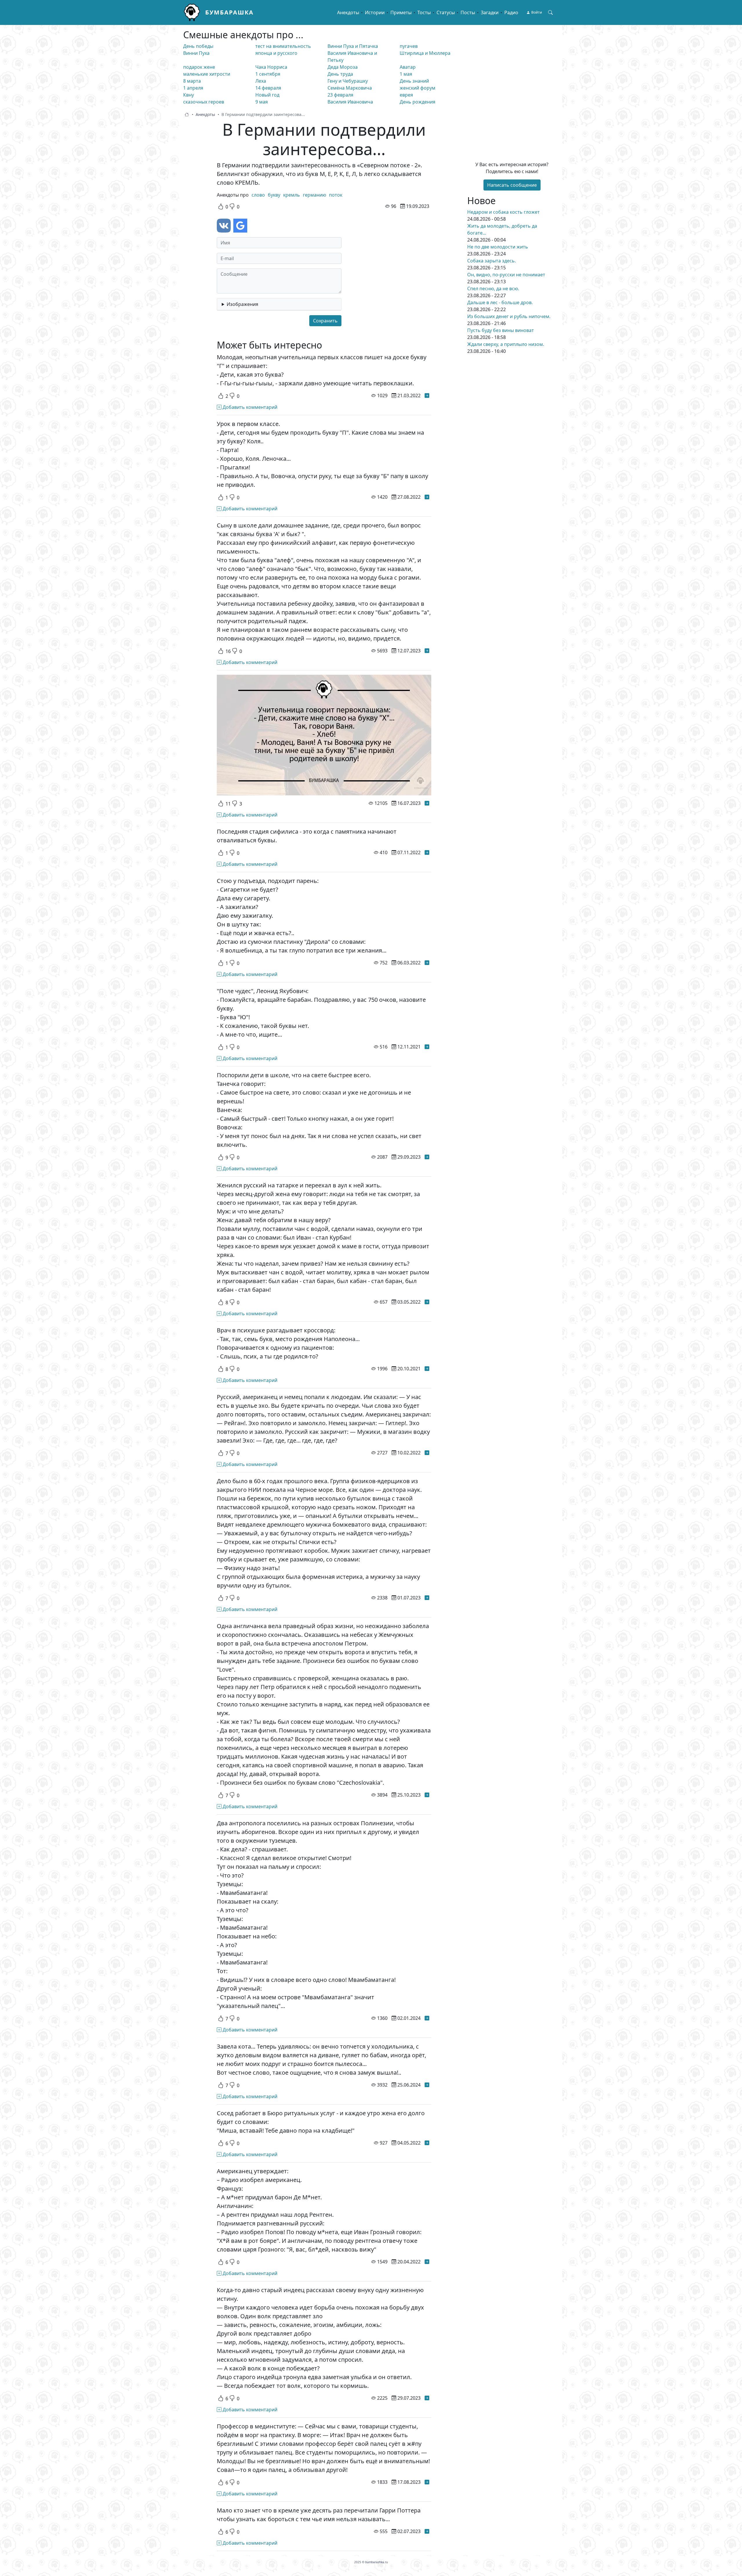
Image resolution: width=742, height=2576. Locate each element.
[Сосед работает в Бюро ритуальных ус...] (427, 2143)
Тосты (424, 12)
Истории (375, 12)
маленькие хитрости (207, 74)
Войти (537, 12)
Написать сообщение (512, 185)
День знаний (414, 81)
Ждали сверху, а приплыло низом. (506, 344)
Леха (261, 81)
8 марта (192, 81)
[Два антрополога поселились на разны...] (427, 2018)
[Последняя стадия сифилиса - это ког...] (427, 852)
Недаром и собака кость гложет (503, 212)
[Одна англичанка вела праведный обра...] (427, 1795)
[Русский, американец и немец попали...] (427, 1453)
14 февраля (268, 88)
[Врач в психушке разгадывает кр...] (427, 1369)
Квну (189, 95)
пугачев (409, 46)
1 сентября (268, 74)
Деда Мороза (343, 67)
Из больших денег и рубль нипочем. (509, 316)
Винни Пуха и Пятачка (353, 46)
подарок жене (199, 67)
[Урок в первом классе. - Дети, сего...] (427, 497)
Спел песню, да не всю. (493, 289)
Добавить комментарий (249, 407)
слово (258, 195)
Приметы (401, 12)
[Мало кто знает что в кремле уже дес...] (427, 2531)
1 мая (406, 74)
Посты (468, 12)
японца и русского (276, 53)
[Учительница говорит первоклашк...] (427, 803)
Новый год (267, 95)
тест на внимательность (283, 46)
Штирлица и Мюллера (425, 53)
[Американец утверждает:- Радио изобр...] (427, 2262)
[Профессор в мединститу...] (427, 2482)
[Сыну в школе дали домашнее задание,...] (427, 651)
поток (336, 195)
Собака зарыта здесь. (492, 261)
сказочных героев (204, 102)
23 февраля (340, 95)
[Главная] (194, 12)
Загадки (490, 12)
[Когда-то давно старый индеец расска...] (427, 2398)
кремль (292, 195)
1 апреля (193, 88)
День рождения (418, 102)
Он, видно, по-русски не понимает (506, 275)
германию (314, 195)
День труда (340, 74)
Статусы (446, 12)
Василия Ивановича (350, 102)
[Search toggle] (550, 12)
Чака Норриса (271, 67)
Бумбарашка (229, 12)
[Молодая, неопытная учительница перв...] (427, 396)
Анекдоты (348, 12)
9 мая (262, 102)
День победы (198, 46)
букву (274, 195)
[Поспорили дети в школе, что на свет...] (427, 1157)
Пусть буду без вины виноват (501, 330)
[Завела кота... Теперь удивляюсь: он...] (427, 2085)
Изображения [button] (242, 304)
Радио (511, 12)
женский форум (418, 88)
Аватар (408, 67)
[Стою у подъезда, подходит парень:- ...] (427, 963)
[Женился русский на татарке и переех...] (427, 1302)
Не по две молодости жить (498, 247)
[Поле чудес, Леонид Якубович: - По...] (427, 1047)
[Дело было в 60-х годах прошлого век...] (427, 1598)
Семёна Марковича (350, 88)
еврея (406, 95)
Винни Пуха (196, 53)
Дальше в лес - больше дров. (500, 302)
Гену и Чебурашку (348, 81)
